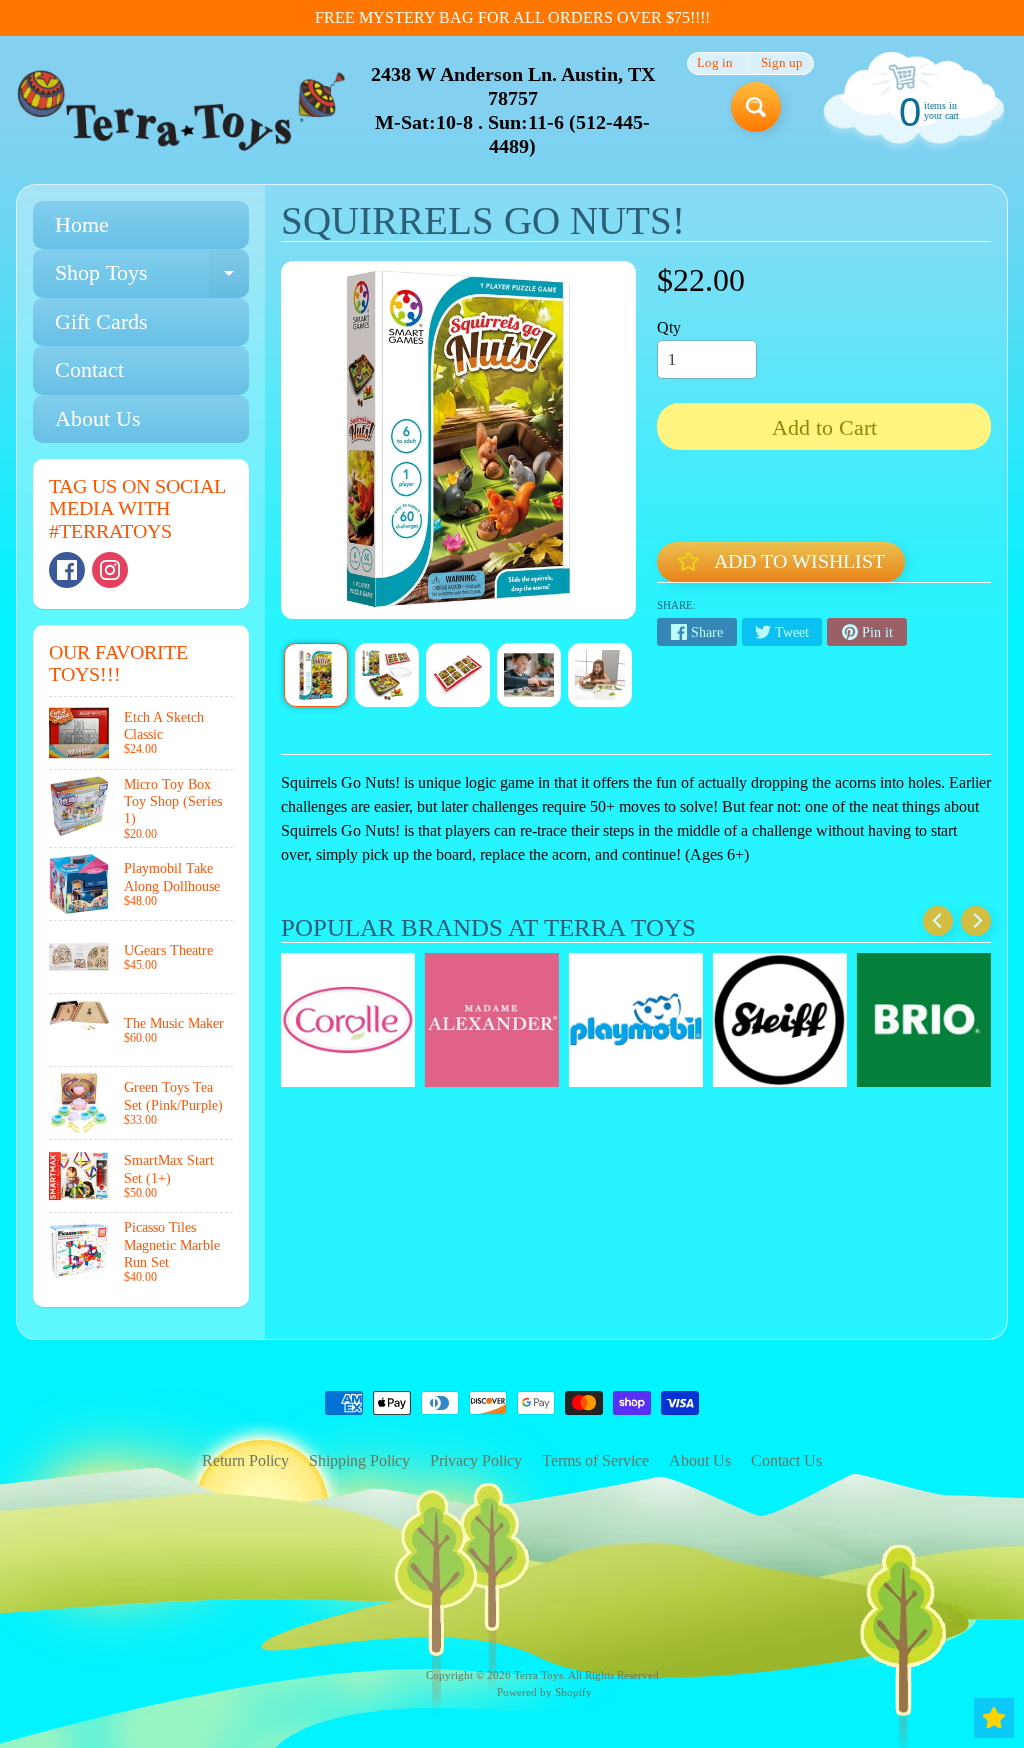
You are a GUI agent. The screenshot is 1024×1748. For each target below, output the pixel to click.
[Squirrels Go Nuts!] (316, 675)
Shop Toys (152, 278)
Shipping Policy (359, 1460)
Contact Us (786, 1460)
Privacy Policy (476, 1460)
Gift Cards (101, 321)
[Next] (976, 921)
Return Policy (245, 1460)
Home (82, 224)
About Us (98, 418)
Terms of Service (595, 1460)
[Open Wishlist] (994, 1718)
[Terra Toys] (181, 110)
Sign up (782, 63)
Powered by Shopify (544, 1692)
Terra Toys (538, 1675)
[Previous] (938, 921)
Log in (715, 63)
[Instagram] (110, 570)
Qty (669, 327)
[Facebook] (67, 570)
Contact (89, 369)
